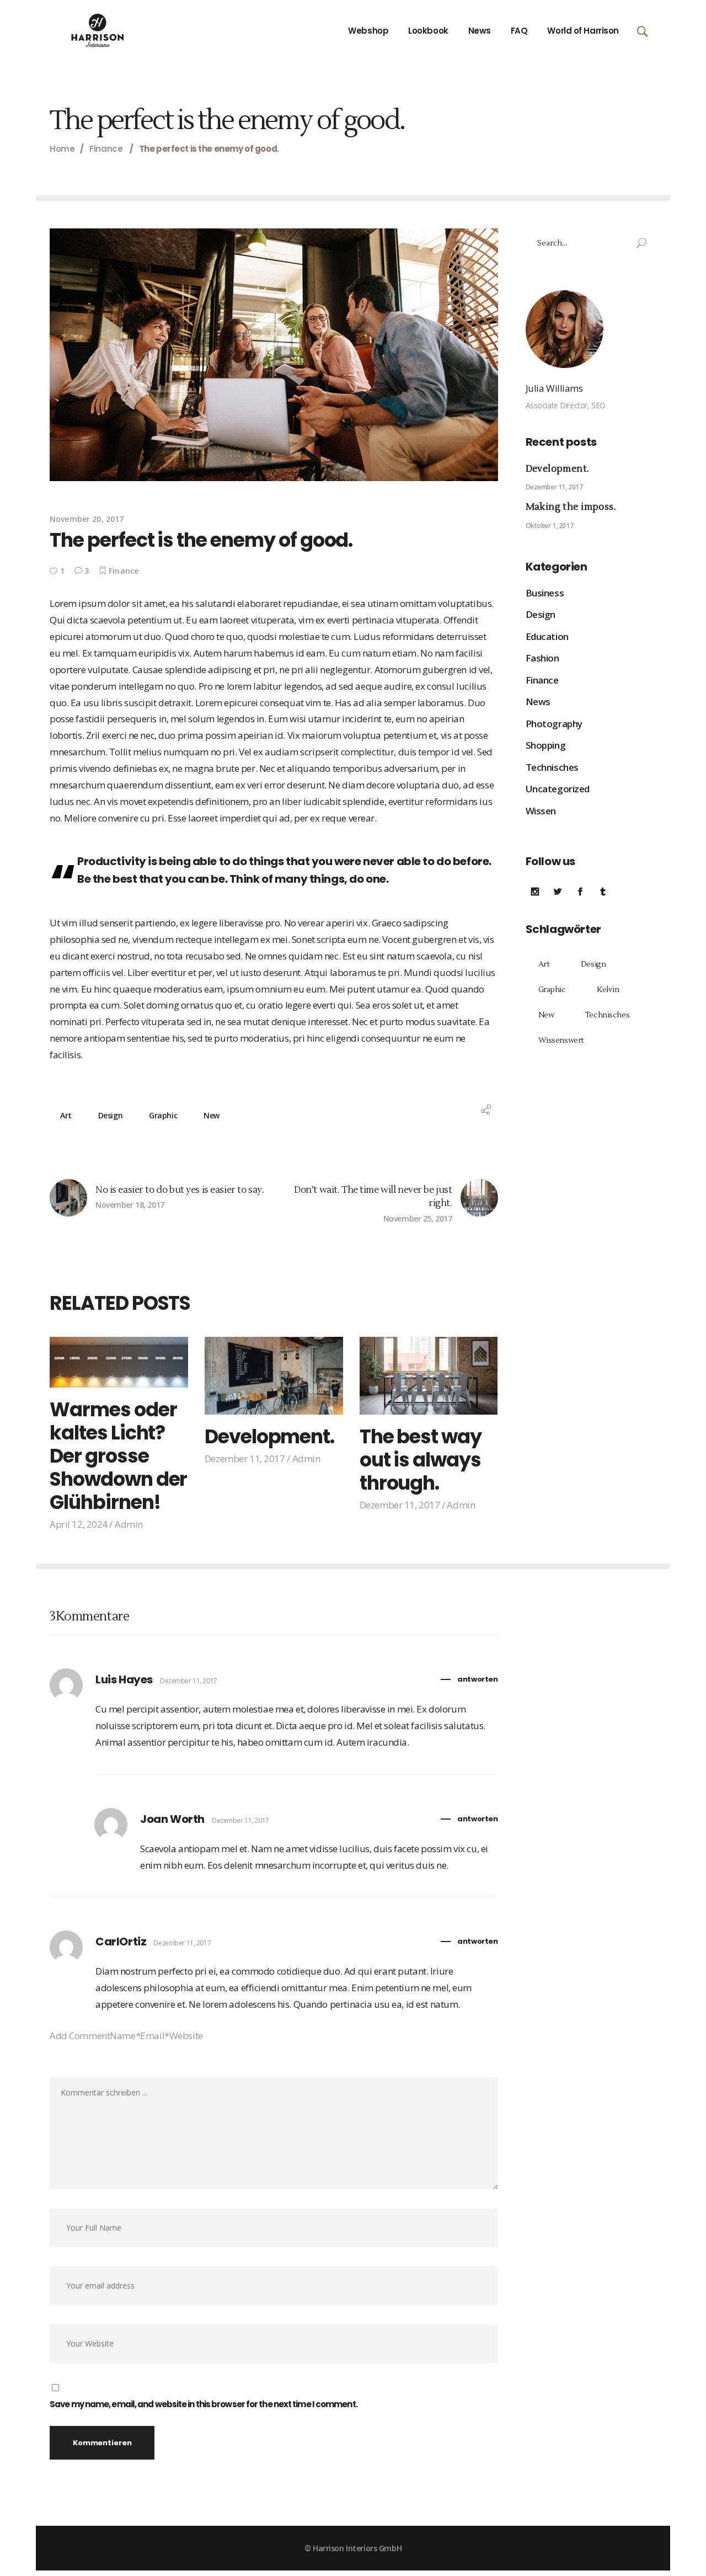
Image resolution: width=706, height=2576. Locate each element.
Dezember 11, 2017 (245, 1458)
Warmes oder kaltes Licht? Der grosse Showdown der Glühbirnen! (118, 1456)
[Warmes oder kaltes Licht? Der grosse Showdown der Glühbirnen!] (119, 1362)
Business (545, 593)
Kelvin (608, 990)
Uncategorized (558, 789)
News (538, 702)
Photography (554, 724)
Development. (269, 1436)
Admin (129, 1524)
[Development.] (274, 1376)
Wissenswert (561, 1041)
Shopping (546, 745)
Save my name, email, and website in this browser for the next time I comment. (204, 2404)
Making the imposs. (571, 507)
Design (110, 1115)
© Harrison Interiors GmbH (353, 2548)
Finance (106, 149)
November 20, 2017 (87, 519)
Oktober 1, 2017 (550, 526)
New (212, 1115)
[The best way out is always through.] (429, 1376)
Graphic (163, 1115)
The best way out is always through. (421, 1460)
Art (66, 1115)
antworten (477, 1679)
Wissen (541, 811)
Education (547, 636)
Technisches (552, 767)
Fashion (542, 658)
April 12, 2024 (79, 1524)
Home (62, 149)
